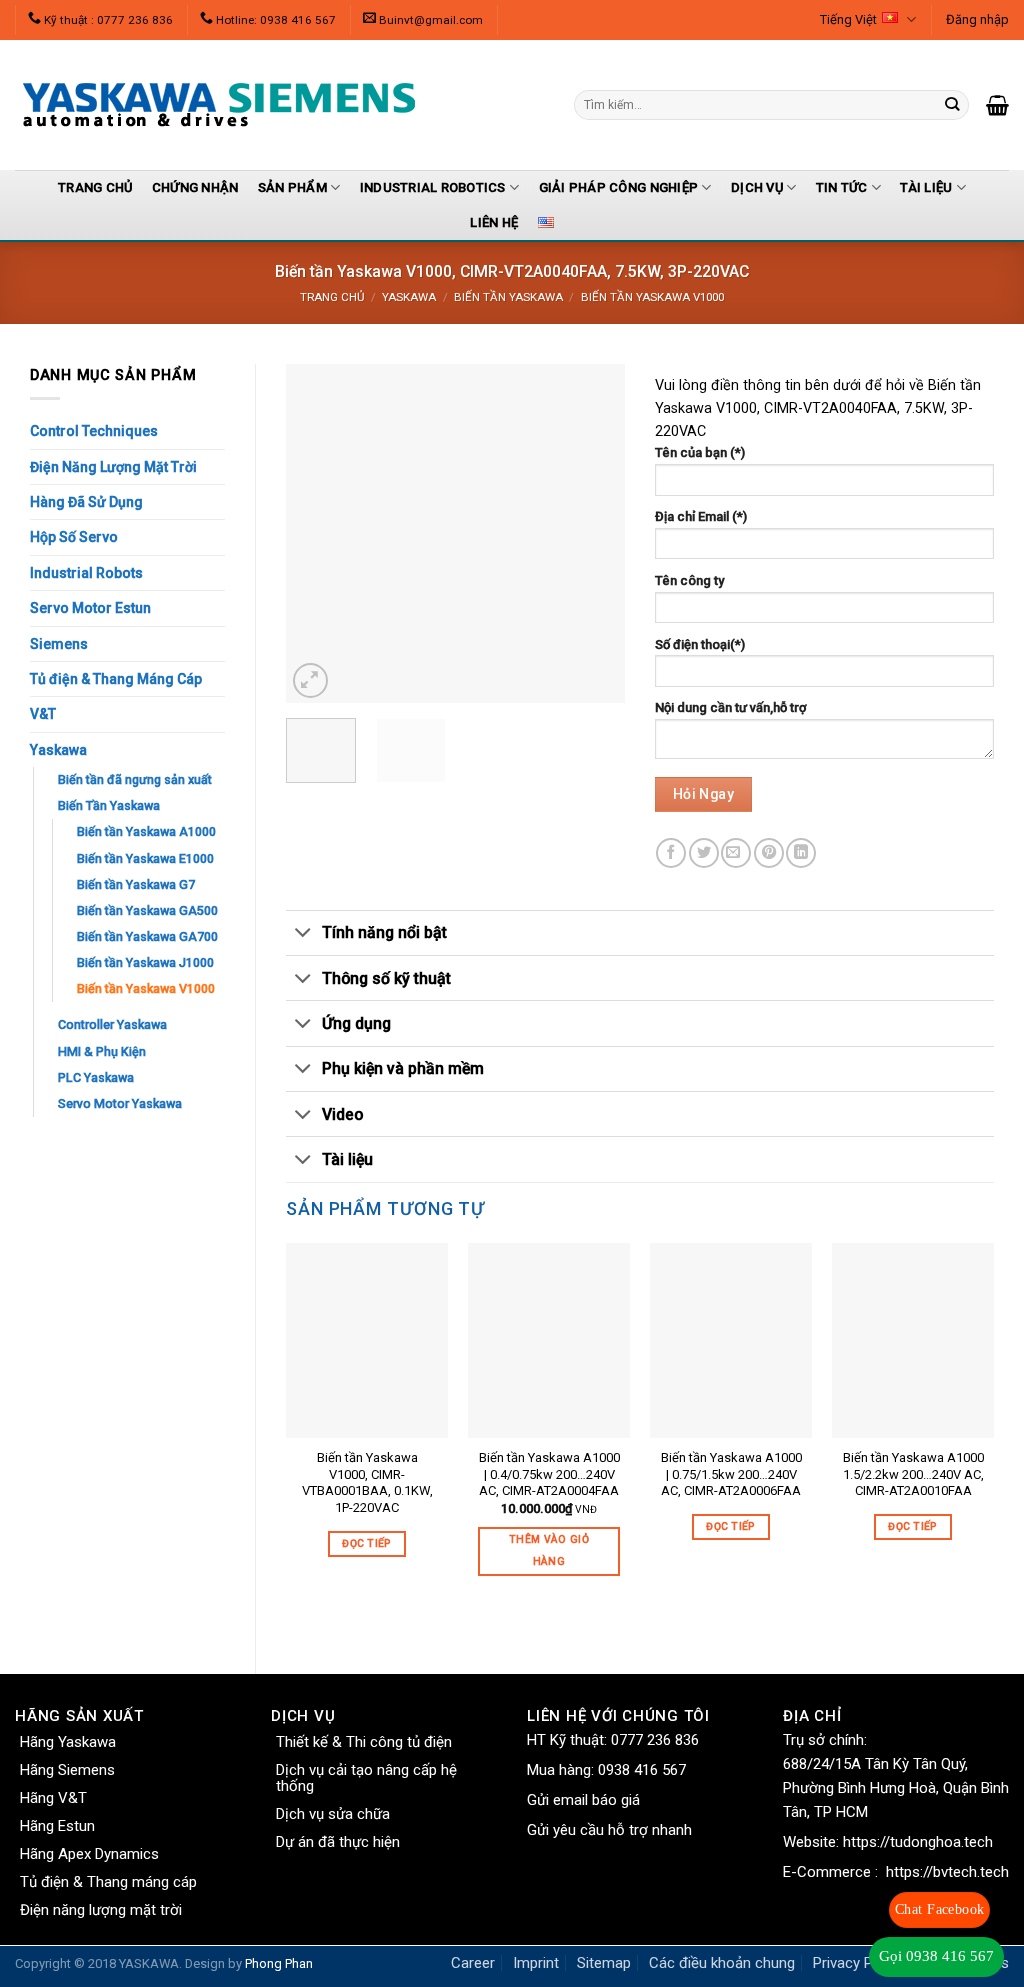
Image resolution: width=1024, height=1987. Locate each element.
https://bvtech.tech (947, 1872)
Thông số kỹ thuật (386, 978)
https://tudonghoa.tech (918, 1842)
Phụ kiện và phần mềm (403, 1068)
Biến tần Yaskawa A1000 (146, 831)
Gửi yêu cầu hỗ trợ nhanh (609, 1830)
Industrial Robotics (433, 187)
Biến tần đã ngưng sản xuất (135, 779)
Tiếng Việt (848, 19)
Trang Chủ (95, 187)
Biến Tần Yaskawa (508, 297)
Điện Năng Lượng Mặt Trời (113, 467)
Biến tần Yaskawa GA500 (147, 910)
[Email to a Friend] (736, 853)
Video (342, 1114)
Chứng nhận (195, 187)
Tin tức (842, 187)
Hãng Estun (57, 1826)
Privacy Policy (858, 1963)
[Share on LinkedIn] (801, 853)
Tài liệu (926, 187)
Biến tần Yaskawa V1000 (652, 297)
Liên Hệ (494, 222)
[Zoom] (310, 680)
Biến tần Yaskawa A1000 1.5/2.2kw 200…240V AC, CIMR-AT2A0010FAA (913, 1474)
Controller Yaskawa (112, 1024)
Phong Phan (279, 1963)
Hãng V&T (53, 1798)
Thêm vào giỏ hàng (549, 1551)
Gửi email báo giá (583, 1800)
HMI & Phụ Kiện (102, 1051)
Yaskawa (409, 297)
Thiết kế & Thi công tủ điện (364, 1742)
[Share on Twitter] (704, 853)
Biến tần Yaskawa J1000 (145, 962)
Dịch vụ (757, 187)
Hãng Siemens (67, 1770)
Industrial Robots (86, 573)
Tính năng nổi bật (384, 932)
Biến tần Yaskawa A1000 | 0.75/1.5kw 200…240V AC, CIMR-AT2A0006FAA (731, 1474)
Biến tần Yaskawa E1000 (145, 858)
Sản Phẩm (292, 187)
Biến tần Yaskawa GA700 (147, 936)
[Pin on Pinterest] (769, 853)
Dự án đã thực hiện (338, 1842)
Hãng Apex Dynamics (89, 1854)
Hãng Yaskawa (68, 1742)
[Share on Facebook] (671, 853)
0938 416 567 (642, 1770)
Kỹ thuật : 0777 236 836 (108, 20)
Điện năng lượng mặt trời (101, 1910)
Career (473, 1963)
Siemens (59, 644)
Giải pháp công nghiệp (618, 187)
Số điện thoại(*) (700, 644)
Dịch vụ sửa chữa (333, 1814)
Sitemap (604, 1963)
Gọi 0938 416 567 (936, 1956)
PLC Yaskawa (96, 1077)
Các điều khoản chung (722, 1963)
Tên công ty (689, 580)
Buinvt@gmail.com (431, 20)
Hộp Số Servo (74, 537)
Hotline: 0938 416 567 (276, 20)
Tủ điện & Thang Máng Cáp (116, 679)
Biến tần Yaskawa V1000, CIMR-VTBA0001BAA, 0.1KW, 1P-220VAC (367, 1483)
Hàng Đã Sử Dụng (86, 502)
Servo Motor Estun (90, 608)
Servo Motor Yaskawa (120, 1103)
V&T (43, 714)
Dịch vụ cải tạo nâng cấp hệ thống (366, 1778)
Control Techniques (94, 431)
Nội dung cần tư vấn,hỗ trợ (730, 707)
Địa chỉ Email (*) (701, 516)
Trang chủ (332, 297)
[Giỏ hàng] (997, 105)
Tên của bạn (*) (700, 452)
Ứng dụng (356, 1023)
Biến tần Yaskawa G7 (136, 884)
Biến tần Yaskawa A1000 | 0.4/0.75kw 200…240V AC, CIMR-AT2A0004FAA (549, 1474)
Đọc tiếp (367, 1543)
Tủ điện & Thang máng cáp (108, 1882)
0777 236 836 (655, 1740)
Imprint (536, 1963)
